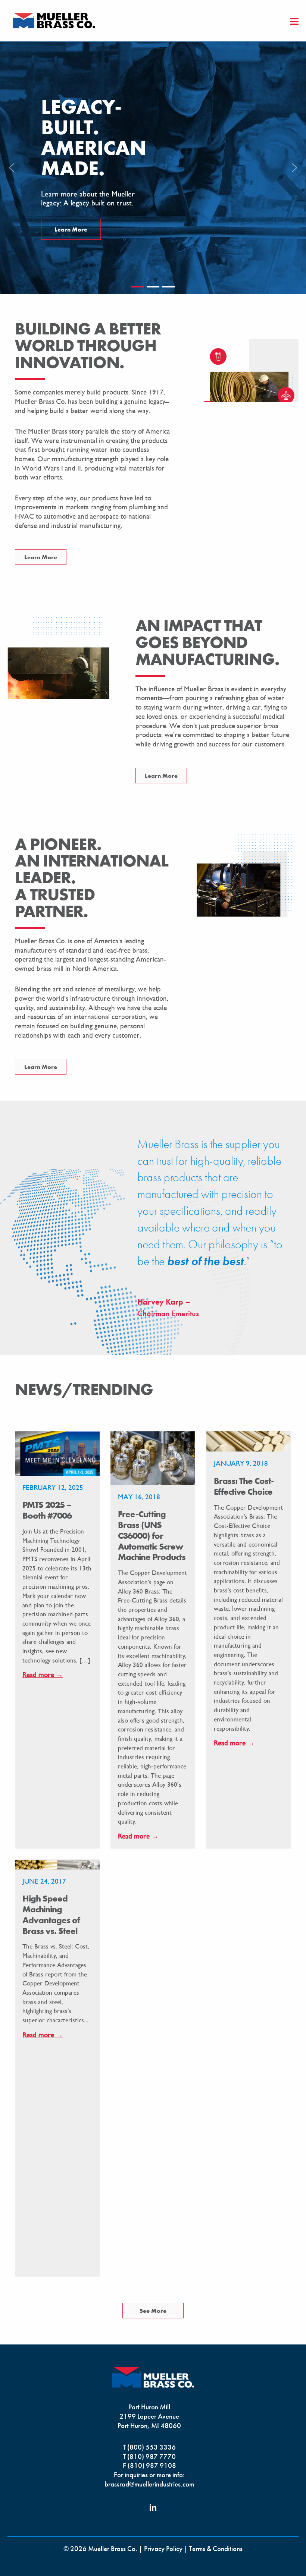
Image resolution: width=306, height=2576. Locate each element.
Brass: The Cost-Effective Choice (244, 1486)
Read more (43, 1675)
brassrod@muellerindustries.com (149, 2484)
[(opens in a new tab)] (153, 1457)
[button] (12, 168)
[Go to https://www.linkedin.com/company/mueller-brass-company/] (153, 2509)
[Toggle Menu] (295, 22)
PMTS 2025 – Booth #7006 (47, 1510)
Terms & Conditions (216, 2549)
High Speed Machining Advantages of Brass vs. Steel (51, 1914)
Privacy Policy (163, 2549)
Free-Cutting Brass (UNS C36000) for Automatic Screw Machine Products (152, 1535)
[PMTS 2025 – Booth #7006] (57, 1453)
